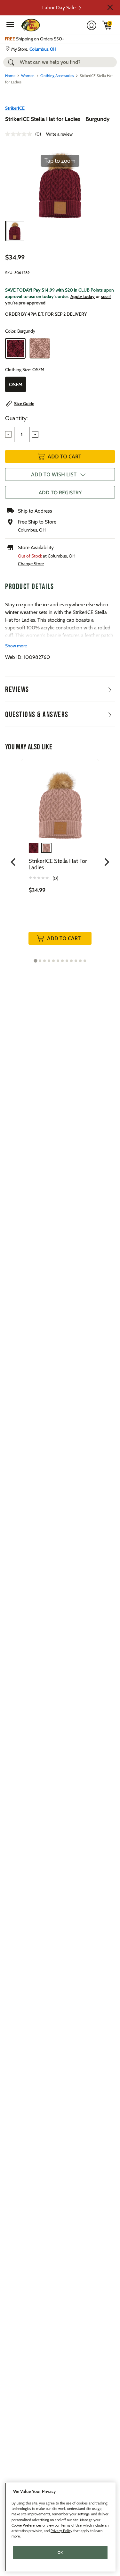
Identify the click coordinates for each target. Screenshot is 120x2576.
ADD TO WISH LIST (54, 474)
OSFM (16, 384)
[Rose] (40, 348)
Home (10, 76)
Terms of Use (71, 2525)
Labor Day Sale (59, 8)
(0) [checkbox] (55, 878)
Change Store (31, 564)
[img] (107, 25)
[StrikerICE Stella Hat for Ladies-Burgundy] (15, 231)
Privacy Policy (61, 2531)
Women (28, 76)
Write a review (59, 134)
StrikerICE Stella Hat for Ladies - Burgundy (57, 119)
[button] (110, 7)
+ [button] (35, 434)
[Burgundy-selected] (15, 348)
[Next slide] (106, 862)
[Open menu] (10, 24)
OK (60, 2553)
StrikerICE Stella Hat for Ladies (58, 864)
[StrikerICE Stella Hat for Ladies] (60, 801)
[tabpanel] (60, 858)
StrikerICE (15, 108)
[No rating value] (20, 134)
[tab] (35, 961)
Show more (16, 646)
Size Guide (24, 404)
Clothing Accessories (57, 76)
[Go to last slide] (14, 862)
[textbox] (22, 434)
